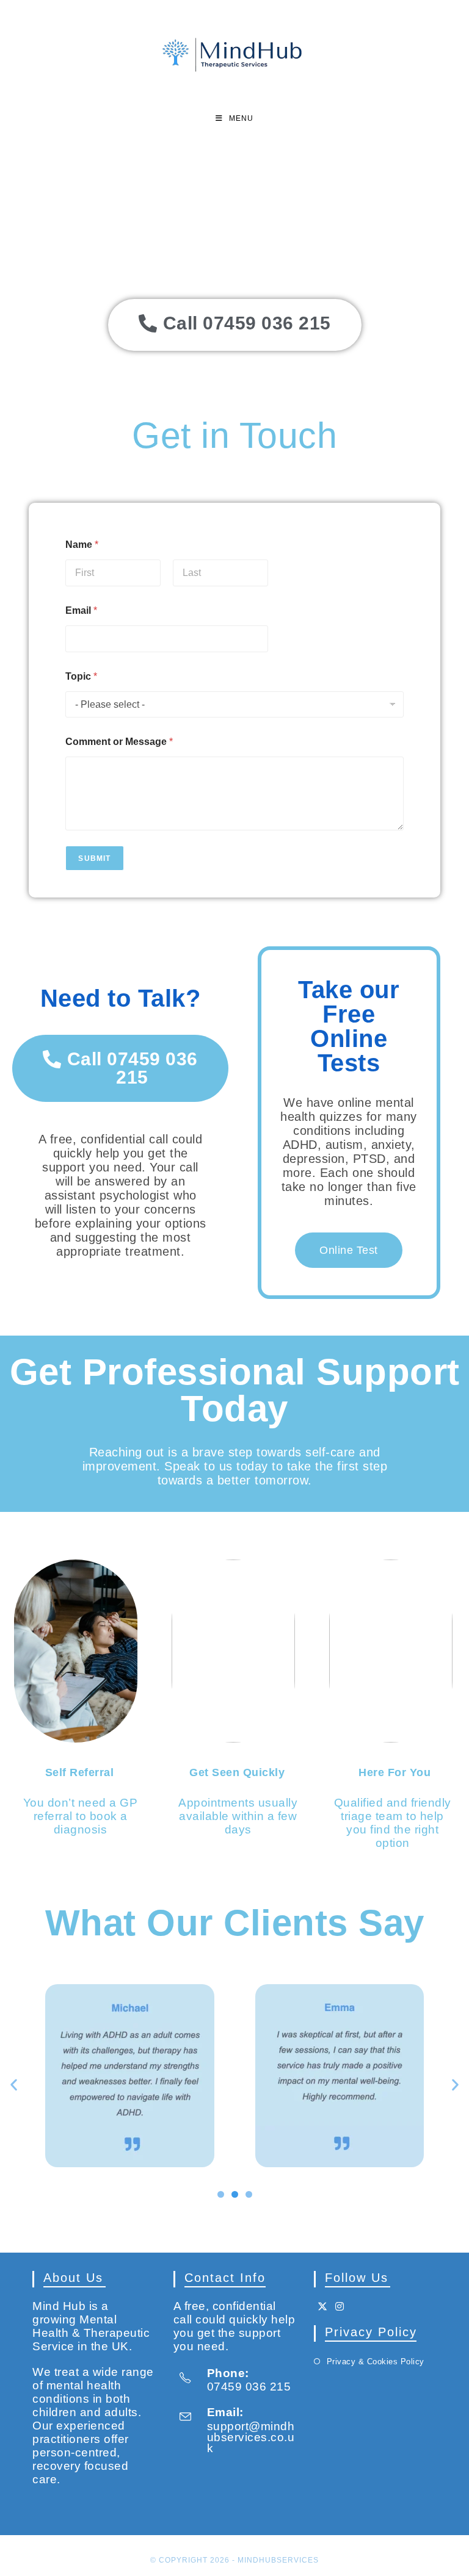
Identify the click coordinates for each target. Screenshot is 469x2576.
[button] (14, 2085)
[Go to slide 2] (235, 2194)
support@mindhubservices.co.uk (251, 2437)
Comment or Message (119, 742)
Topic (81, 676)
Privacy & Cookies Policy (376, 2362)
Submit (94, 858)
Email (81, 610)
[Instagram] (340, 2307)
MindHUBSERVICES (278, 2560)
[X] (323, 2307)
